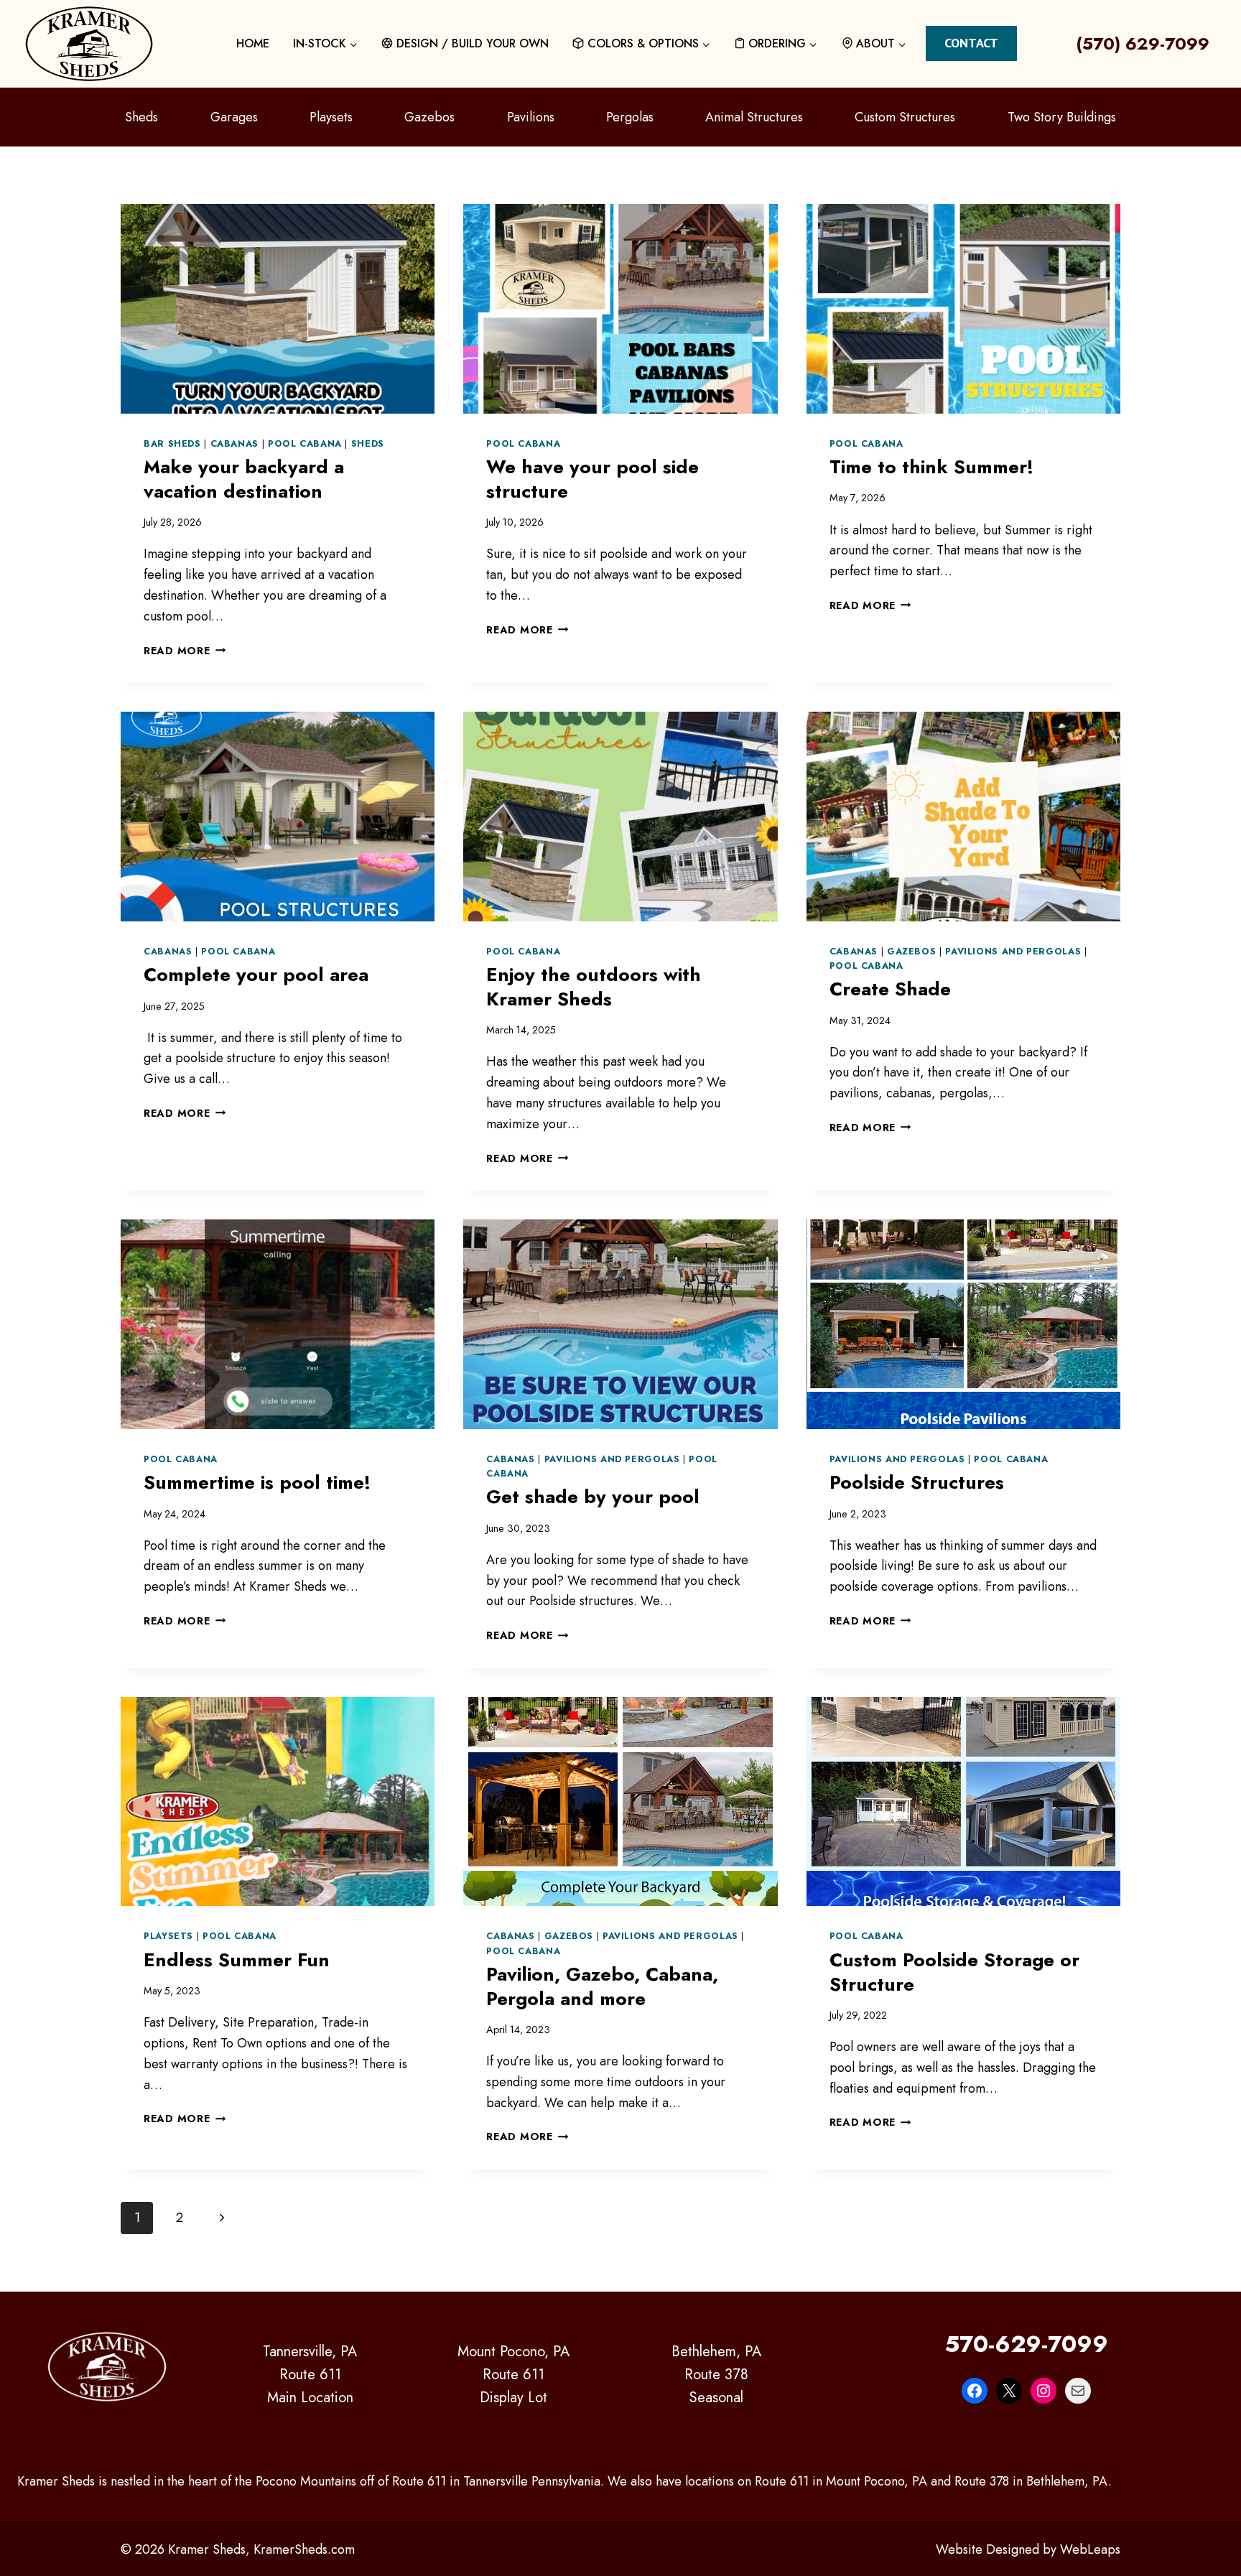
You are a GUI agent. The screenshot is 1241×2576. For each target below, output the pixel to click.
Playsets (331, 117)
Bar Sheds (172, 444)
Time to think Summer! (931, 467)
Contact (971, 43)
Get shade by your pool (593, 1497)
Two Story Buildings (1062, 117)
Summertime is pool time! (257, 1482)
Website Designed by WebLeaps (1028, 2549)
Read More (185, 651)
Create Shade (890, 989)
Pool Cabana (305, 444)
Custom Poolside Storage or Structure (954, 1972)
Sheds (141, 117)
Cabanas (234, 444)
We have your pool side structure (592, 479)
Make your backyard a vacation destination (244, 479)
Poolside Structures (917, 1482)
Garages (234, 117)
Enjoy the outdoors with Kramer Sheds (594, 987)
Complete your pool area (256, 975)
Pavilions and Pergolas (1013, 952)
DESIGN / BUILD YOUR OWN (473, 43)
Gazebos (429, 117)
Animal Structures (754, 117)
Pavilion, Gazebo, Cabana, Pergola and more (602, 1986)
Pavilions (531, 117)
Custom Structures (905, 117)
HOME (253, 43)
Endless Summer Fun (237, 1960)
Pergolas (630, 117)
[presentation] (278, 309)
